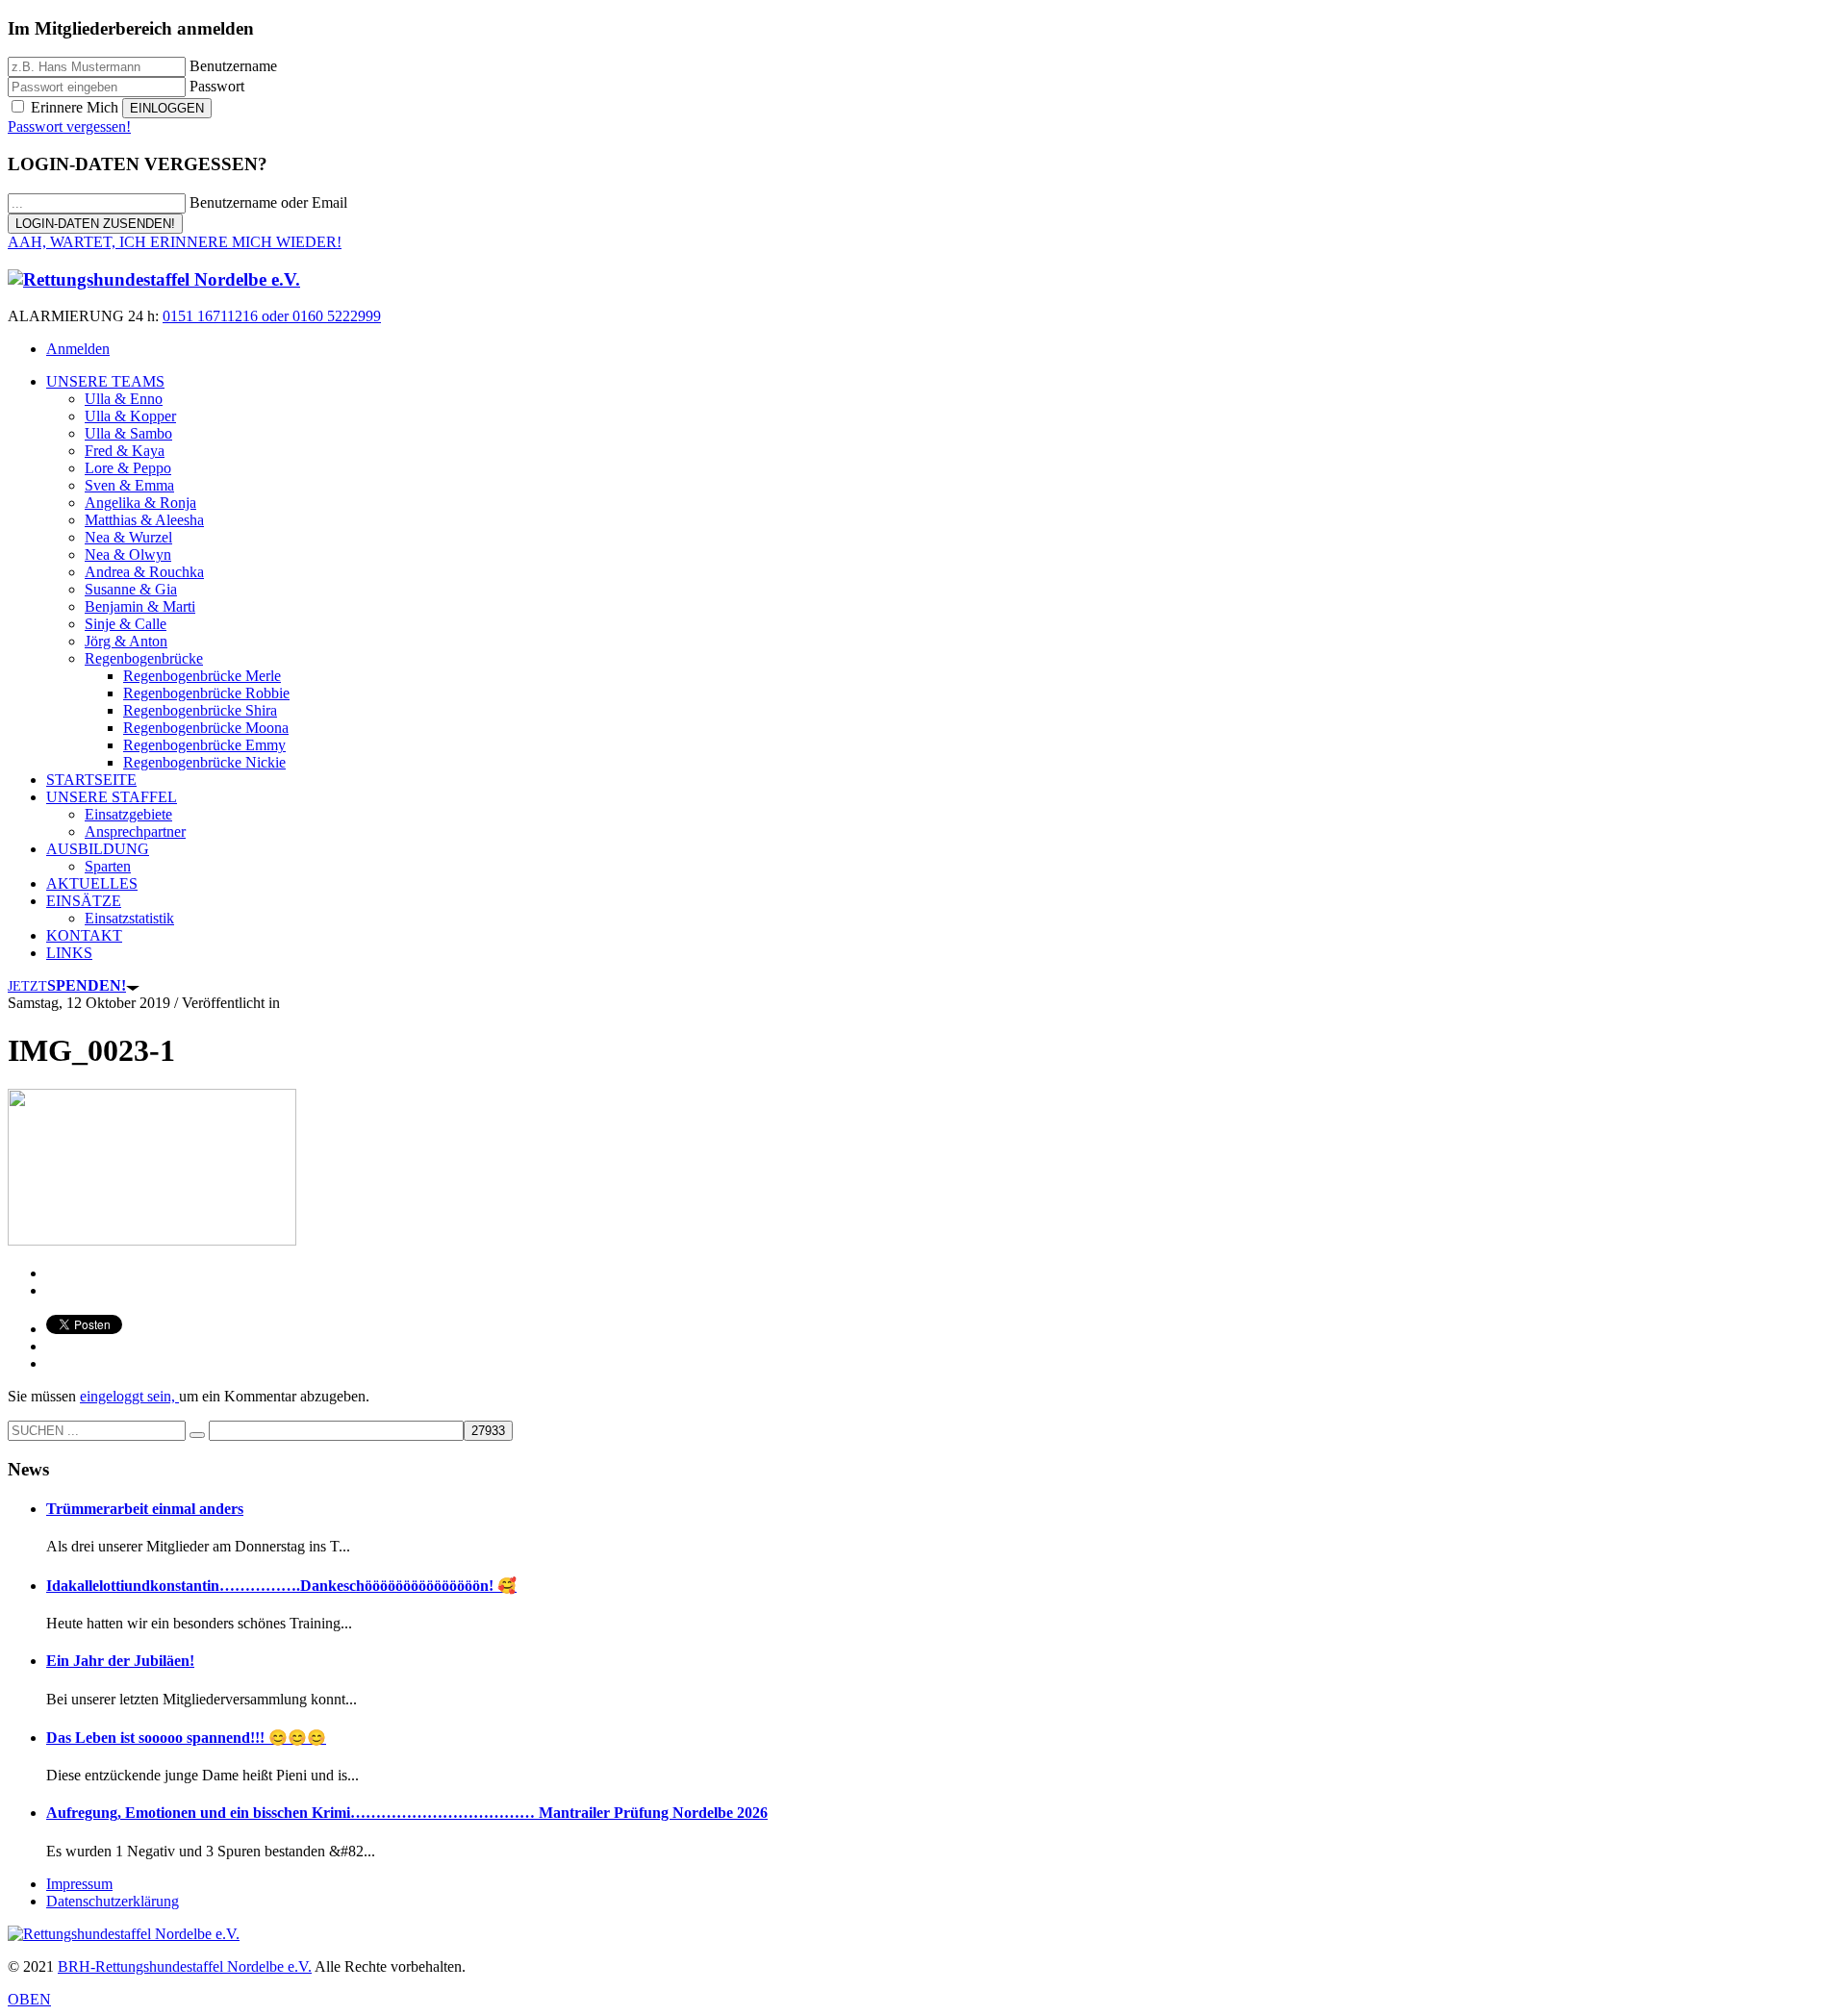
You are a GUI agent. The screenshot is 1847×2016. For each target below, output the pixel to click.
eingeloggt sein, (129, 1396)
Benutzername (233, 66)
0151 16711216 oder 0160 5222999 (272, 316)
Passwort (217, 86)
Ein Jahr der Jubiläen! (120, 1661)
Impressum (79, 1884)
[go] (197, 1435)
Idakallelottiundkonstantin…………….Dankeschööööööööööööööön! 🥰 (281, 1586)
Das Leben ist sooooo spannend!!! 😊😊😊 (186, 1738)
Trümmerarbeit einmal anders (145, 1509)
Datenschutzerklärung (113, 1901)
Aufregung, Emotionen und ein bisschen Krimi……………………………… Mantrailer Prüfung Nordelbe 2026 (407, 1813)
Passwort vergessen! (69, 126)
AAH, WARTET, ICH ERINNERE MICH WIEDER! (175, 242)
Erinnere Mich (75, 107)
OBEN (29, 1999)
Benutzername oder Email (268, 202)
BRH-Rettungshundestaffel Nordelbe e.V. (185, 1966)
